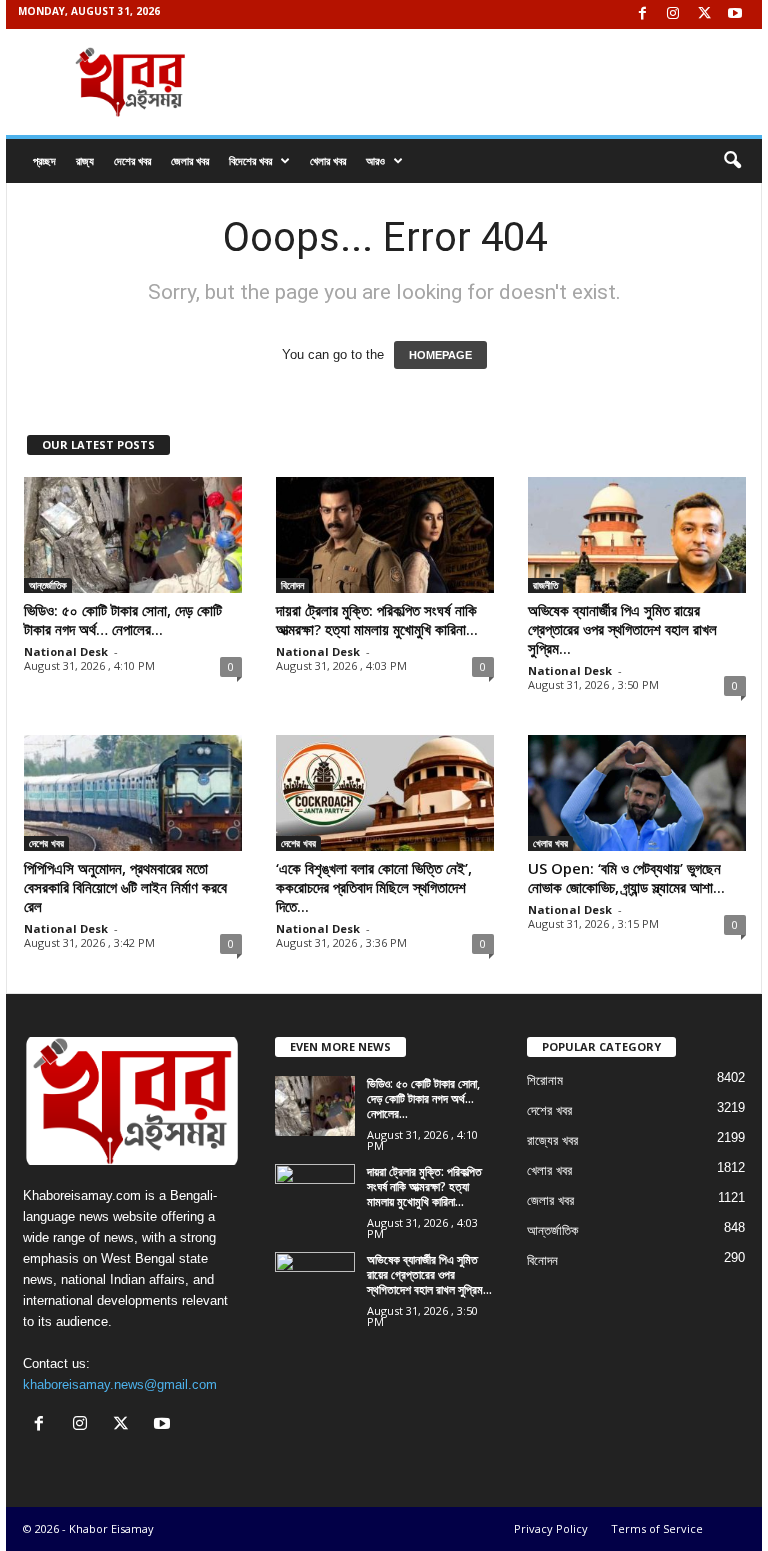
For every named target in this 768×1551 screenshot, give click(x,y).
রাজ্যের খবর (552, 1140)
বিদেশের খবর (250, 160)
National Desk (66, 651)
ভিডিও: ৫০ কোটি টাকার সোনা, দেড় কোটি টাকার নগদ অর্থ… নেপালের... (123, 619)
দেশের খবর (132, 160)
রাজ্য (85, 160)
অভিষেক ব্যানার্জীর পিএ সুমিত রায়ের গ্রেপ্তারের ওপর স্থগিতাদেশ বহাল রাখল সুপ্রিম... (622, 629)
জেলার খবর (190, 160)
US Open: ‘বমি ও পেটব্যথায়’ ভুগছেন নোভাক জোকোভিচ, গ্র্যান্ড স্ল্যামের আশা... (626, 877)
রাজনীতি (545, 585)
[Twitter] (704, 14)
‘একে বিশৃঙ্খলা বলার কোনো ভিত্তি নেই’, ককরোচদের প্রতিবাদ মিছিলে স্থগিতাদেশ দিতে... (374, 887)
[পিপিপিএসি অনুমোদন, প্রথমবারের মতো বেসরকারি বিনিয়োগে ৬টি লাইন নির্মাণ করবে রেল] (133, 793)
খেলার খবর (328, 160)
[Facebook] (642, 14)
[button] (732, 161)
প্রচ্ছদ (44, 160)
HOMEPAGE (440, 355)
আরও (375, 160)
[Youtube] (735, 14)
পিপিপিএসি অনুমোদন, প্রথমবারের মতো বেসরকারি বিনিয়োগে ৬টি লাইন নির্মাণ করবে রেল (125, 887)
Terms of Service (657, 1528)
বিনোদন (292, 585)
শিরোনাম (545, 1080)
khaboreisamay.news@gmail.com (120, 1384)
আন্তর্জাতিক (48, 585)
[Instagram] (673, 14)
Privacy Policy (551, 1528)
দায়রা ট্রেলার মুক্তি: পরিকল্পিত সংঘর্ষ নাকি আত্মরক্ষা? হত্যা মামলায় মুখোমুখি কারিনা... (377, 619)
